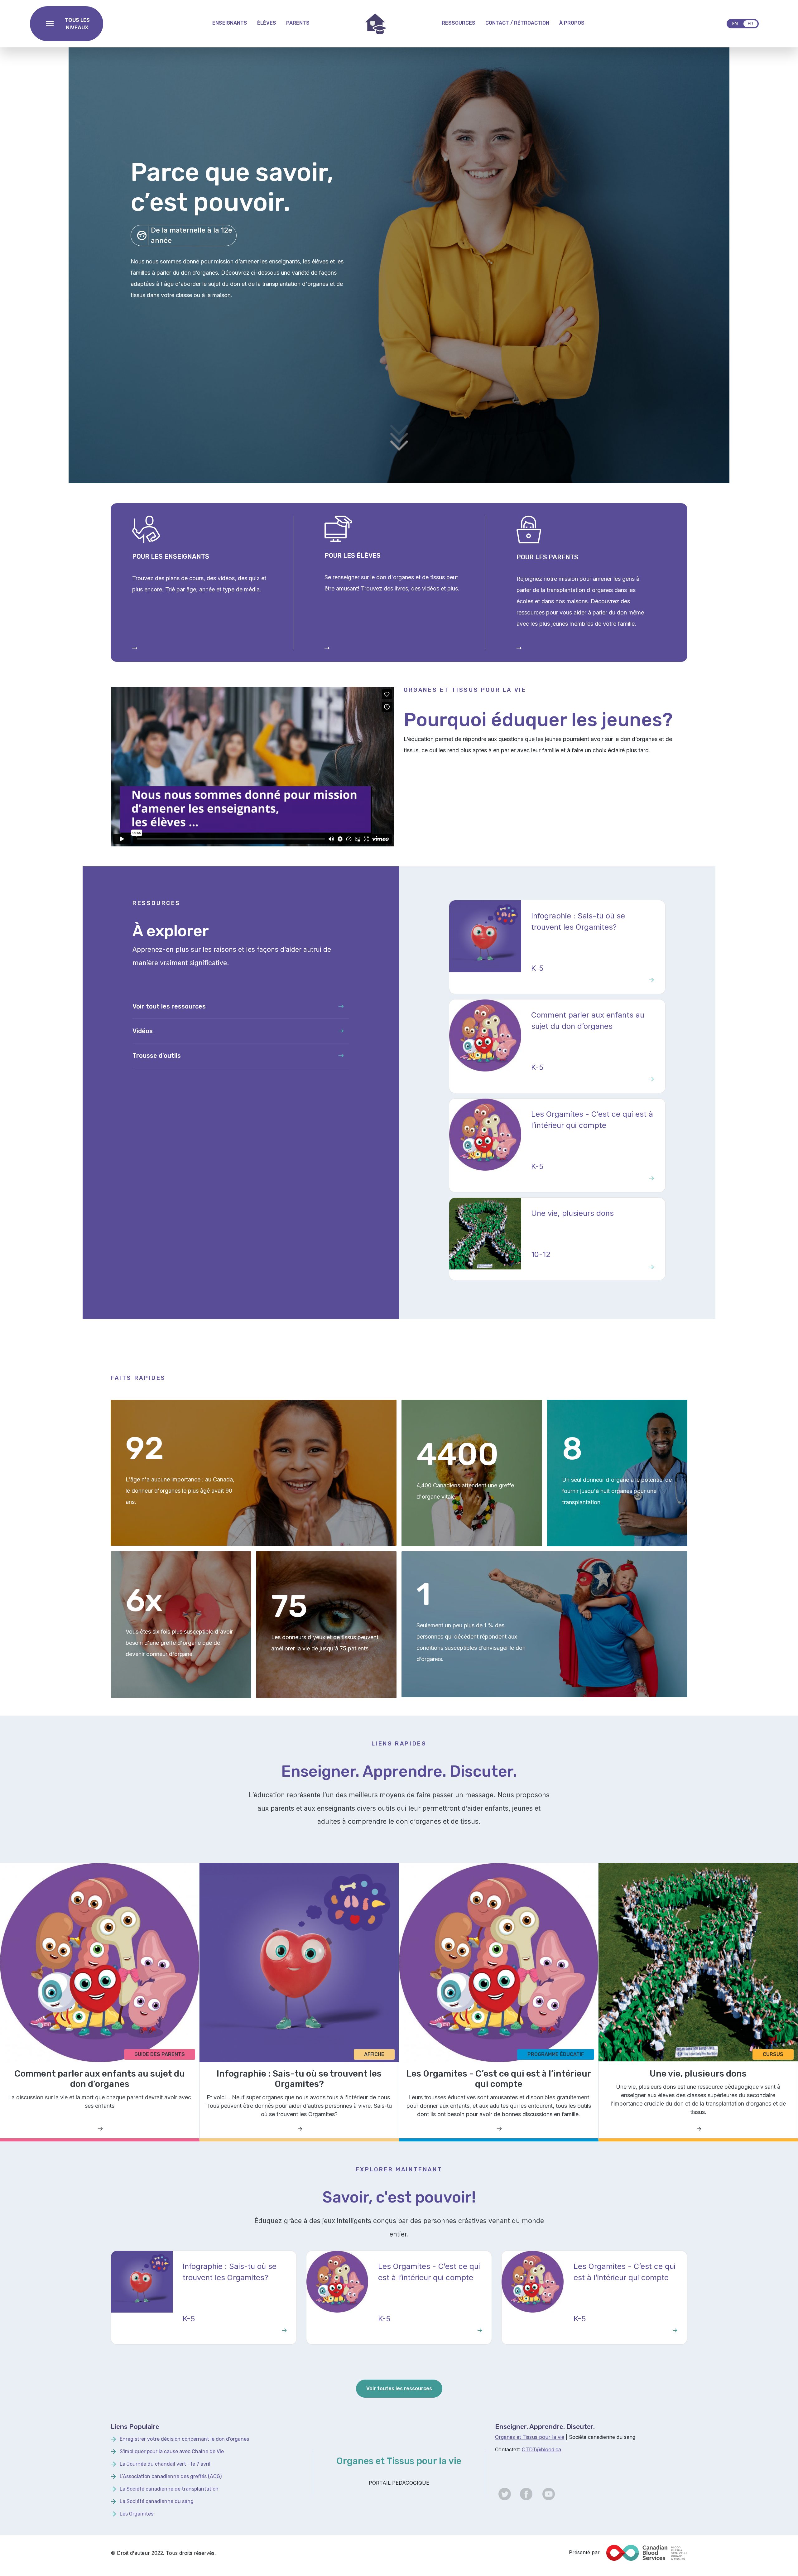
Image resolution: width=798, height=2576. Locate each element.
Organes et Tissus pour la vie (530, 2437)
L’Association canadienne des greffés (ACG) (171, 2476)
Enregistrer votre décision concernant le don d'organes (184, 2439)
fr (750, 24)
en (735, 24)
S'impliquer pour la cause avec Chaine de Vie (172, 2451)
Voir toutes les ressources (399, 2388)
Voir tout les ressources (169, 1006)
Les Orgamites (137, 2514)
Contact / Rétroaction (517, 23)
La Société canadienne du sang (157, 2501)
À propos (572, 23)
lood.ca (553, 2449)
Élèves (267, 23)
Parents (298, 23)
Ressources (459, 23)
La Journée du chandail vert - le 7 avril (165, 2464)
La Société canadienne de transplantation (169, 2489)
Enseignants (230, 23)
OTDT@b (533, 2449)
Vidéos (143, 1031)
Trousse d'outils (157, 1056)
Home (376, 24)
